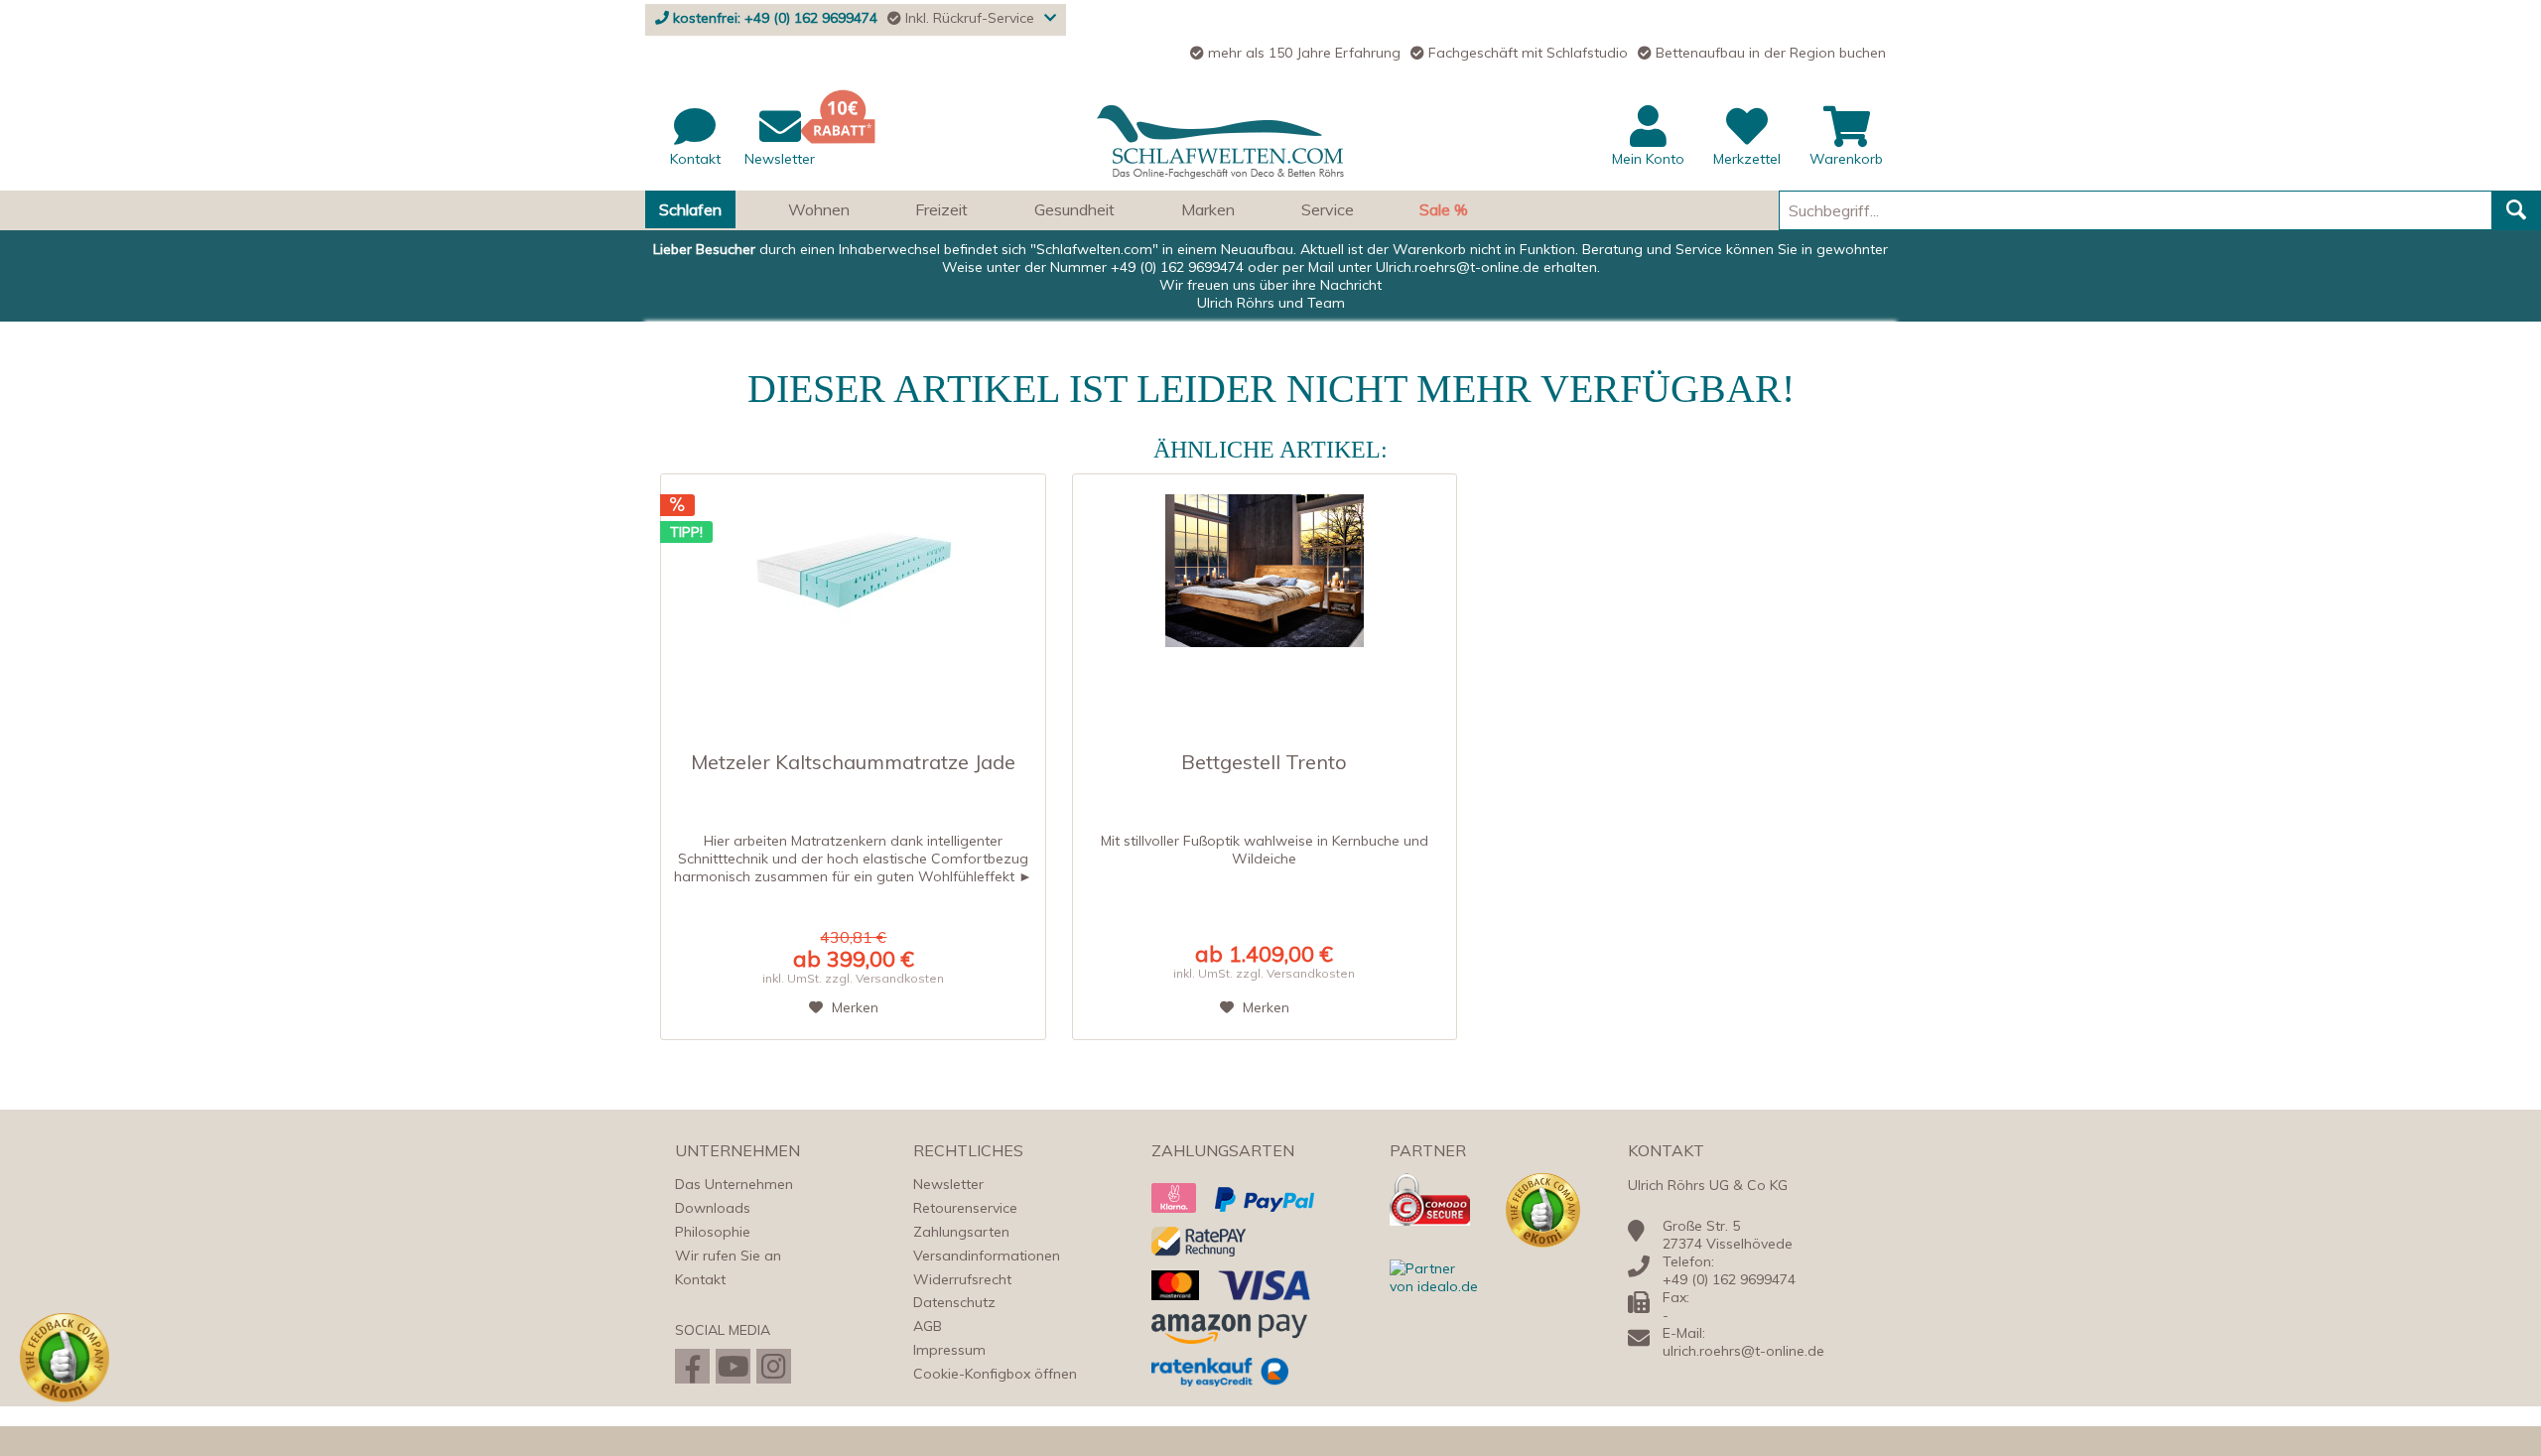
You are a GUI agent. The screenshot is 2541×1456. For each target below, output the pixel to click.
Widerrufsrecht (962, 1279)
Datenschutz (954, 1302)
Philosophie (713, 1232)
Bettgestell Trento (1264, 763)
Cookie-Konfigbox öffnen (995, 1374)
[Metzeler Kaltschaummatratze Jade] (853, 584)
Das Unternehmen (734, 1184)
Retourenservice (965, 1208)
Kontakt (700, 1279)
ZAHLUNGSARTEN (1223, 1150)
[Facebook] (692, 1366)
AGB (928, 1326)
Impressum (949, 1350)
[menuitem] (1270, 148)
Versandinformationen (987, 1256)
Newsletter (948, 1184)
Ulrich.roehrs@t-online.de (1458, 267)
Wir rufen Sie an (728, 1256)
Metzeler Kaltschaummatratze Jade (853, 763)
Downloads (713, 1208)
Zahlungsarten (961, 1232)
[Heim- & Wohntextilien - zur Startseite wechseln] (1221, 142)
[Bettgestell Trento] (1265, 584)
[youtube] (733, 1366)
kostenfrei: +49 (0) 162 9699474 (775, 18)
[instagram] (774, 1366)
